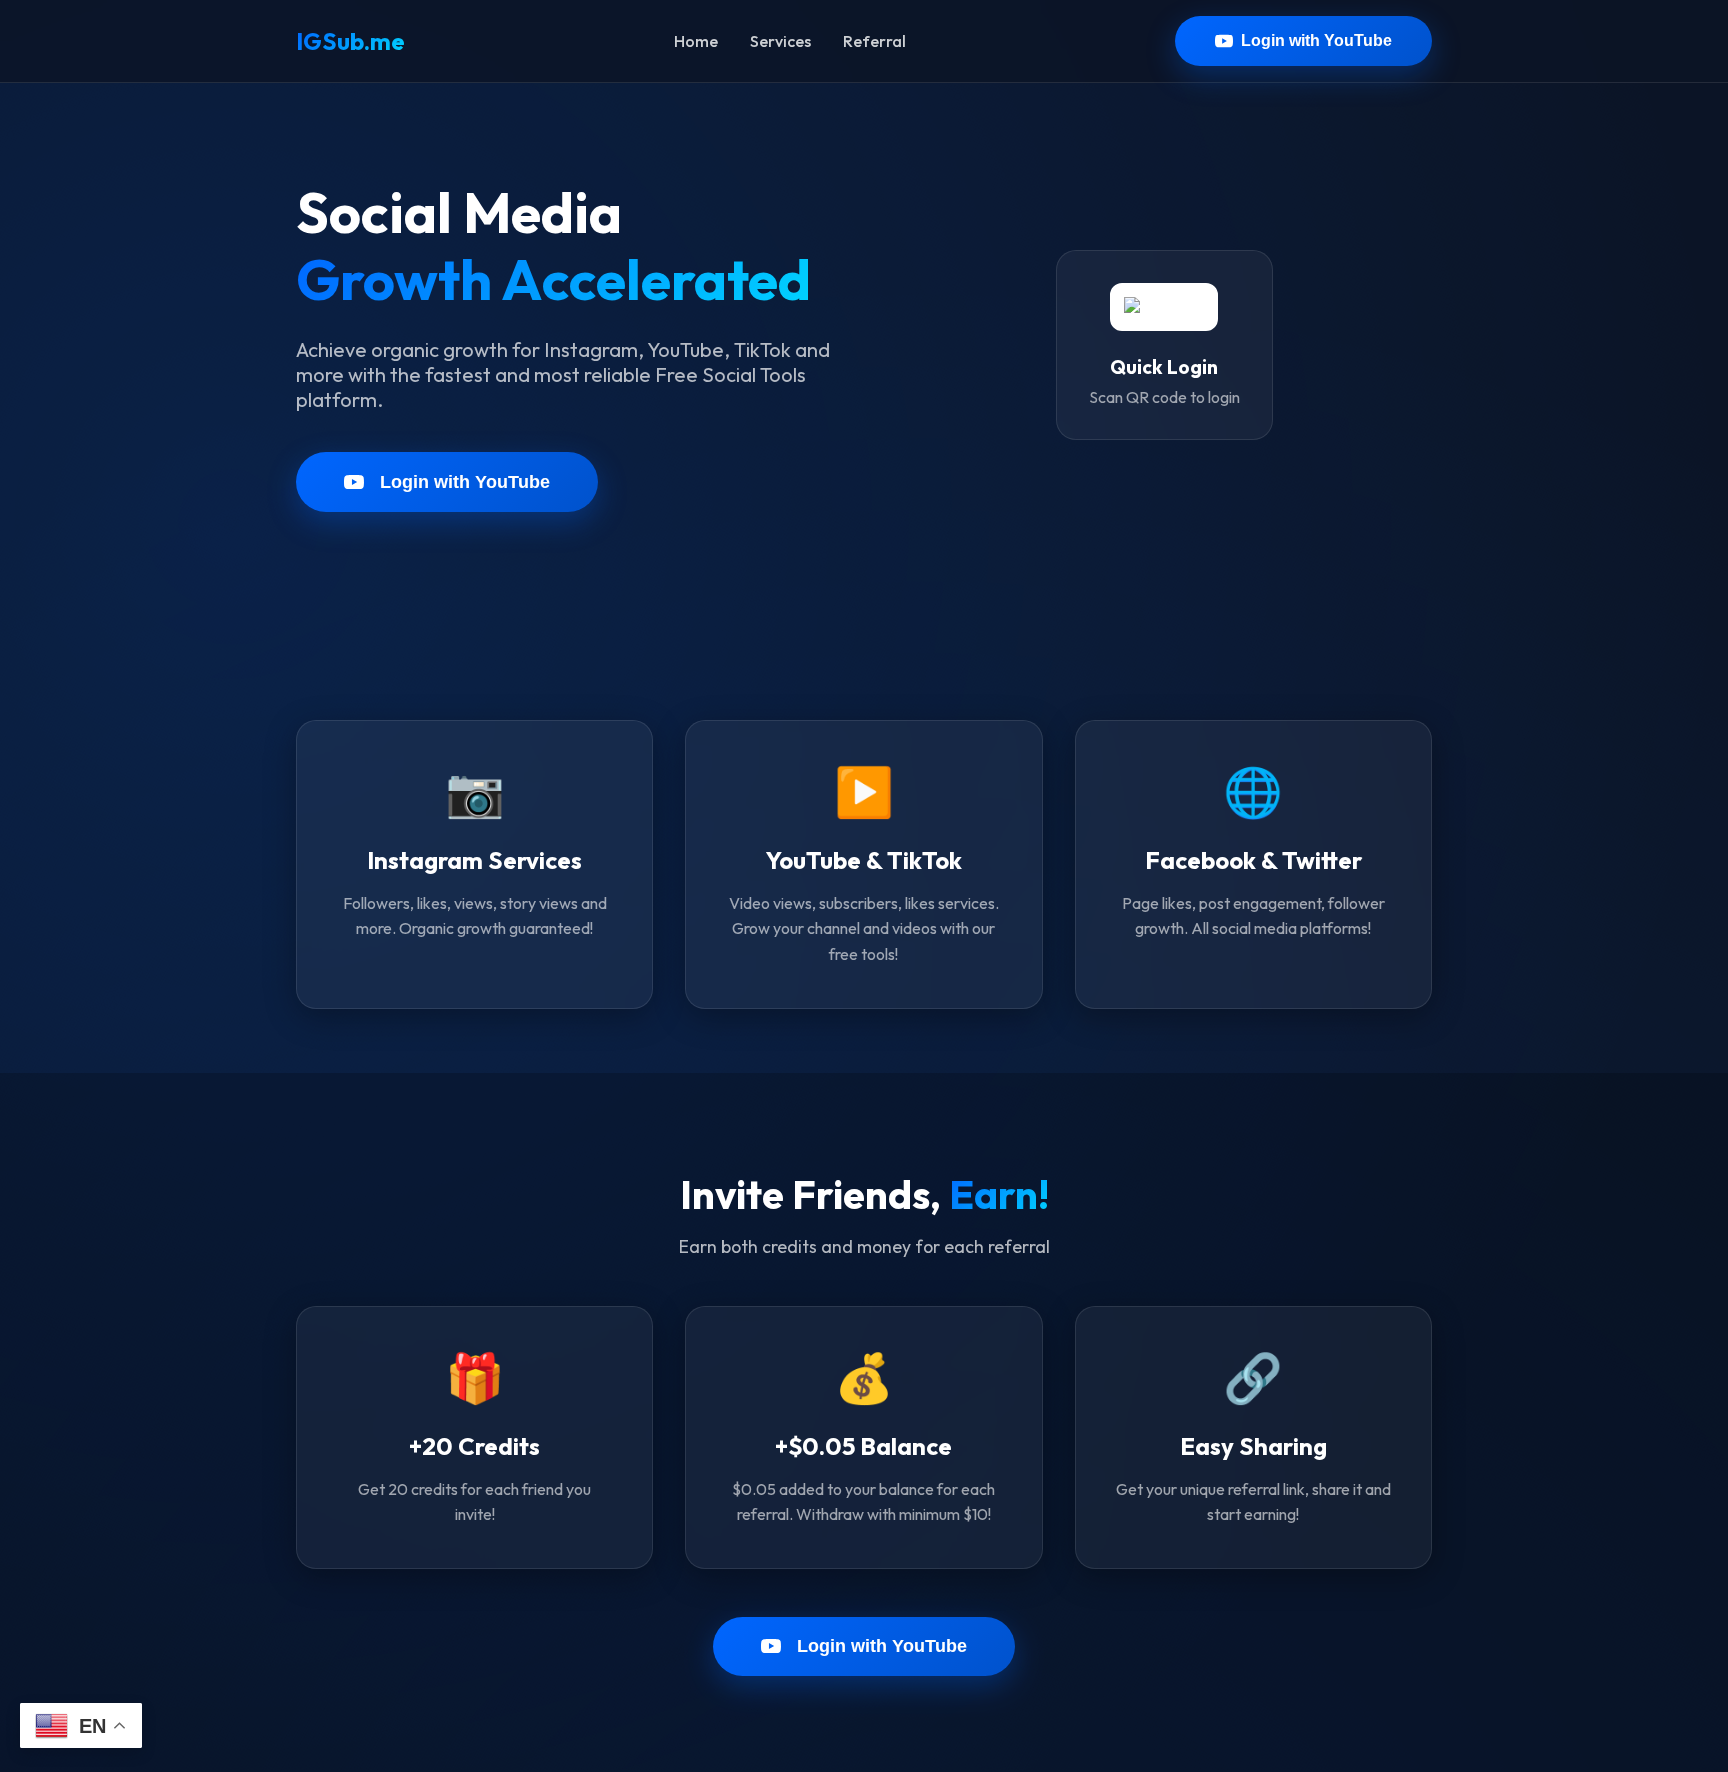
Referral (874, 41)
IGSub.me (350, 41)
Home (696, 41)
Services (780, 41)
